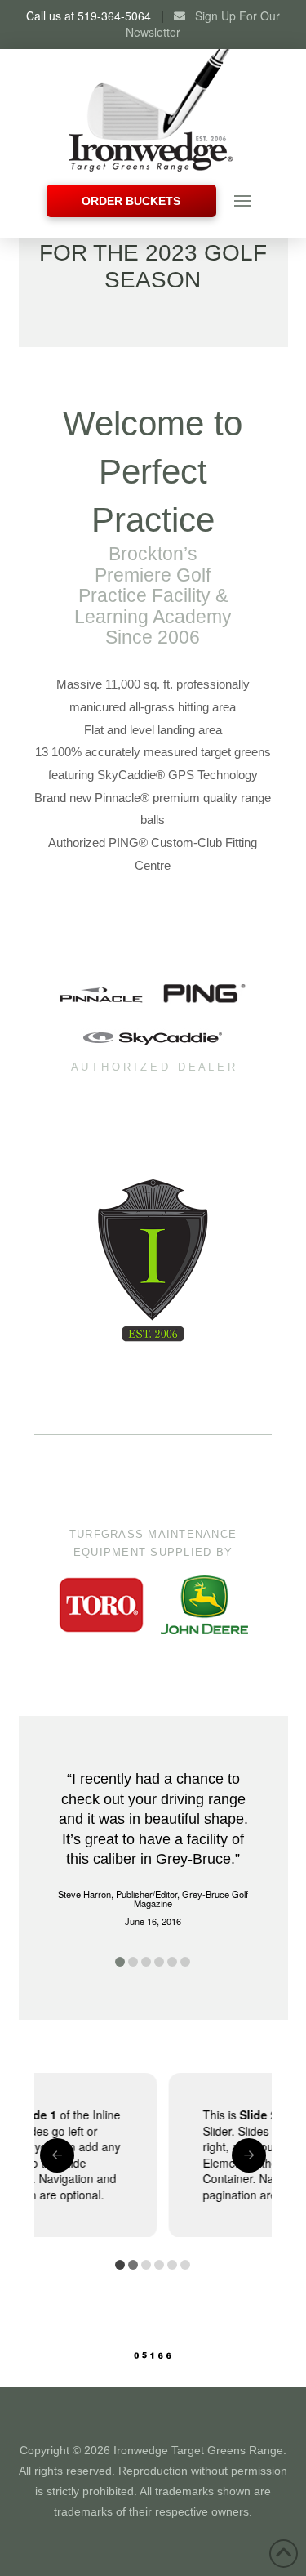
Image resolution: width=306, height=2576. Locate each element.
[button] (242, 201)
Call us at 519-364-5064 (89, 16)
